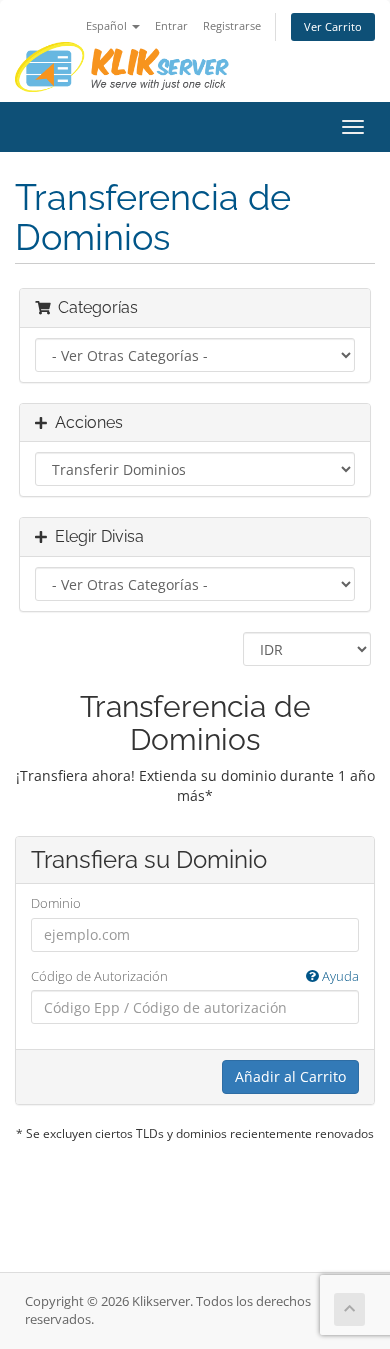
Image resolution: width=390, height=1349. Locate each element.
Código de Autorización (195, 976)
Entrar (171, 25)
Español (108, 25)
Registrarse (232, 25)
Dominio (56, 903)
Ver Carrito (333, 26)
